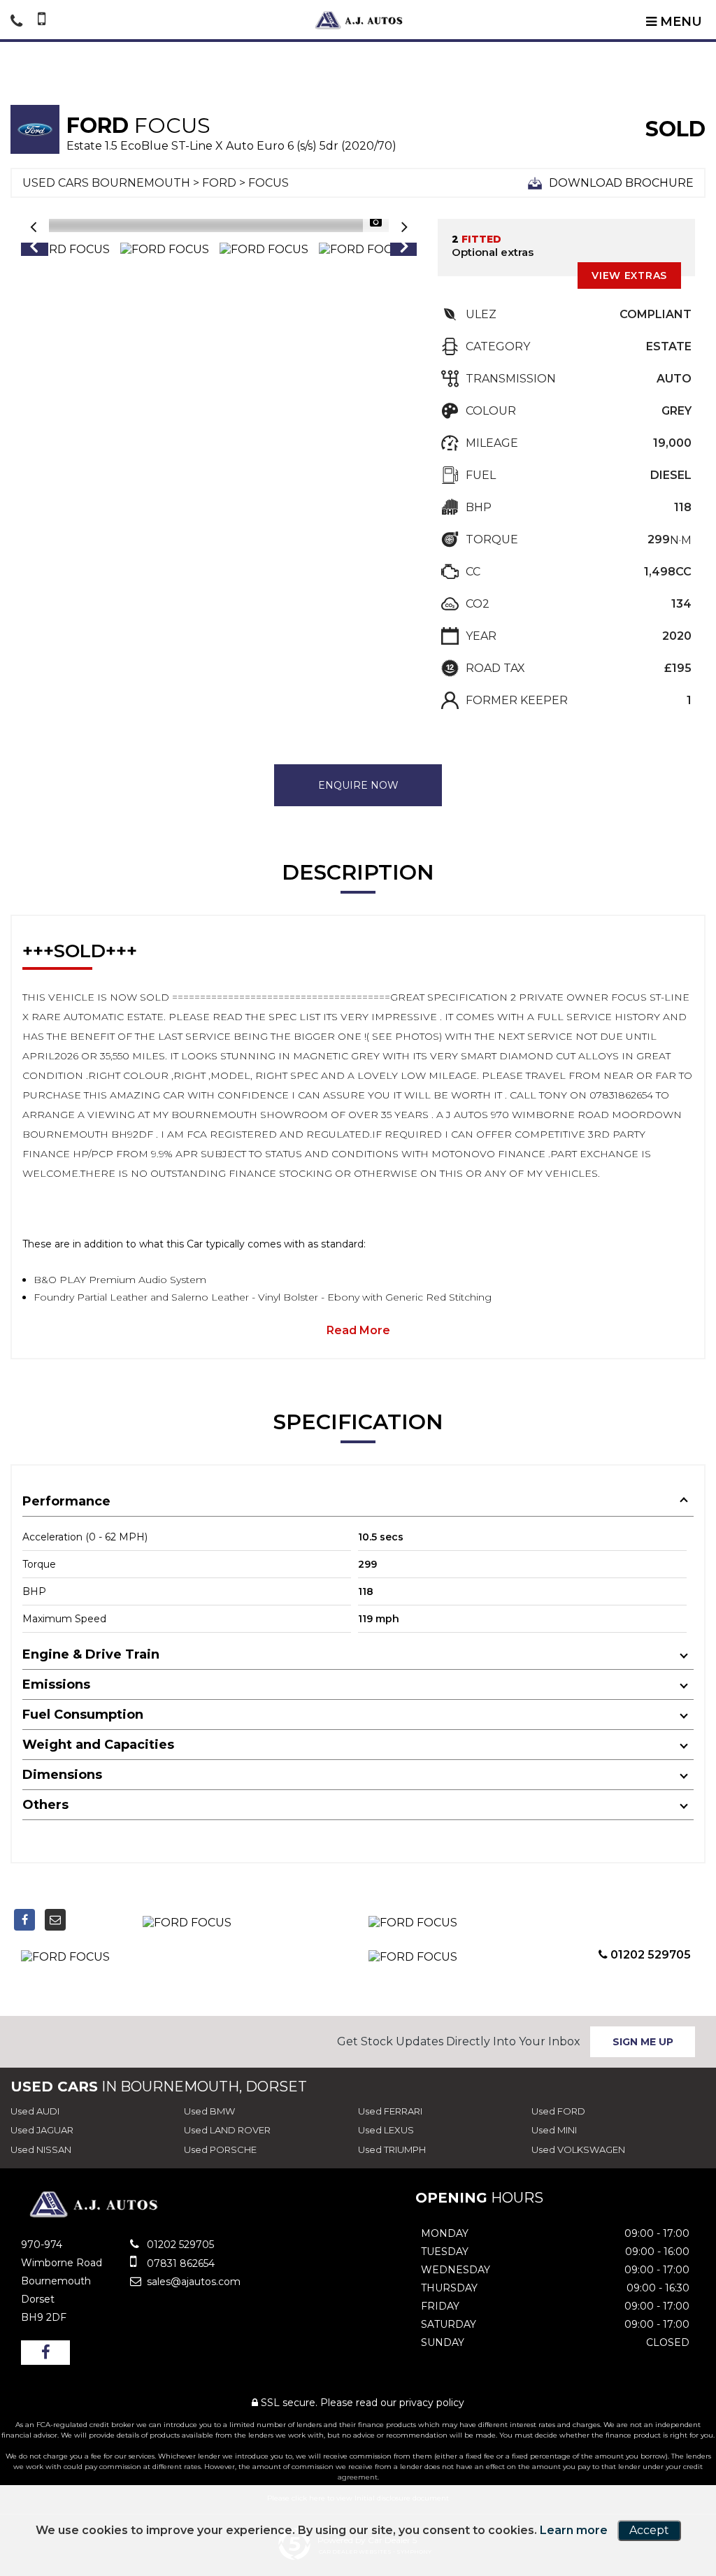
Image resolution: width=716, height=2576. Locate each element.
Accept (649, 2530)
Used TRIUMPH (392, 2149)
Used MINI (554, 2130)
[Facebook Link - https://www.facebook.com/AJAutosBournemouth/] (24, 1920)
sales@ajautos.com (192, 2282)
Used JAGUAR (42, 2130)
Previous (34, 250)
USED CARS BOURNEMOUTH (106, 183)
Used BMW (209, 2111)
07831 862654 (179, 2263)
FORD (219, 183)
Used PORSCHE (220, 2149)
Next (404, 250)
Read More (358, 1330)
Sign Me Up (643, 2042)
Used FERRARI (390, 2111)
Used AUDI (35, 2111)
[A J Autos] (358, 20)
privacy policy (432, 2403)
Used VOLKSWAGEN (578, 2149)
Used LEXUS (386, 2130)
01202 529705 (649, 1955)
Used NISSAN (41, 2149)
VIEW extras (629, 276)
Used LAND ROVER (227, 2130)
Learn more (574, 2530)
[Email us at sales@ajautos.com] (55, 1920)
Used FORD (558, 2111)
